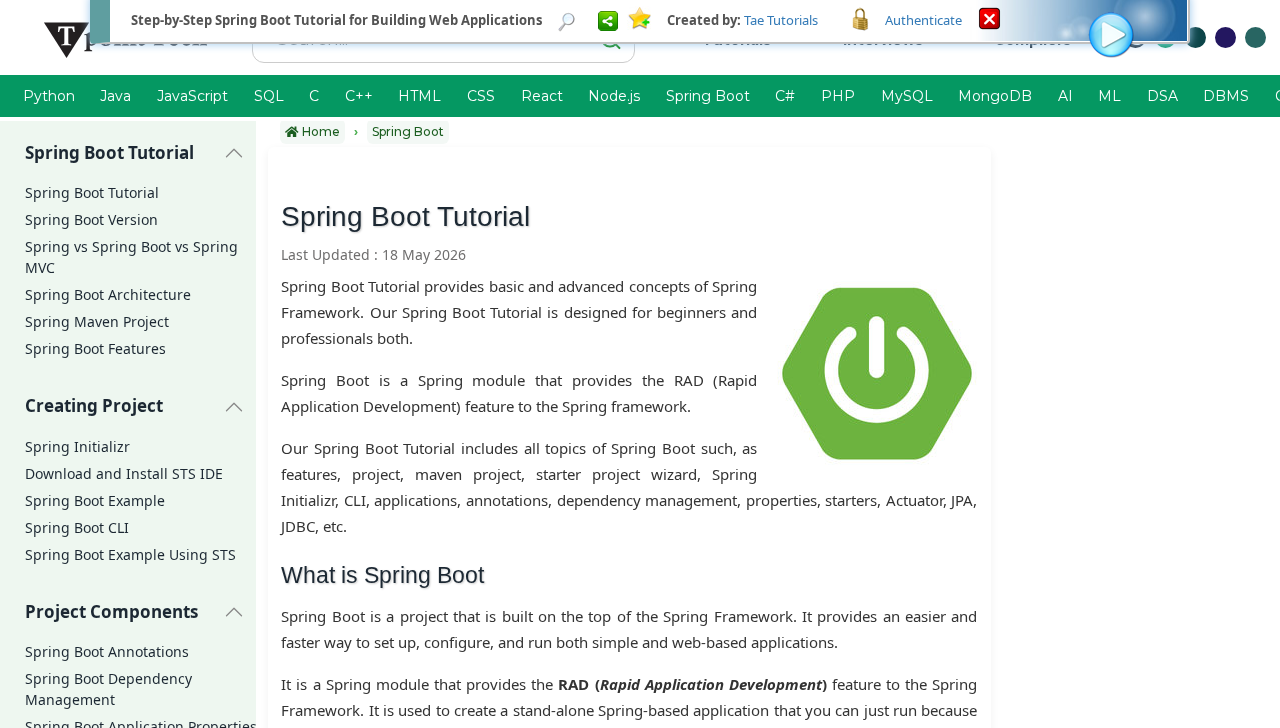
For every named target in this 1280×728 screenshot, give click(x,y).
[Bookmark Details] (567, 20)
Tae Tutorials (781, 20)
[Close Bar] (989, 17)
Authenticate (923, 20)
